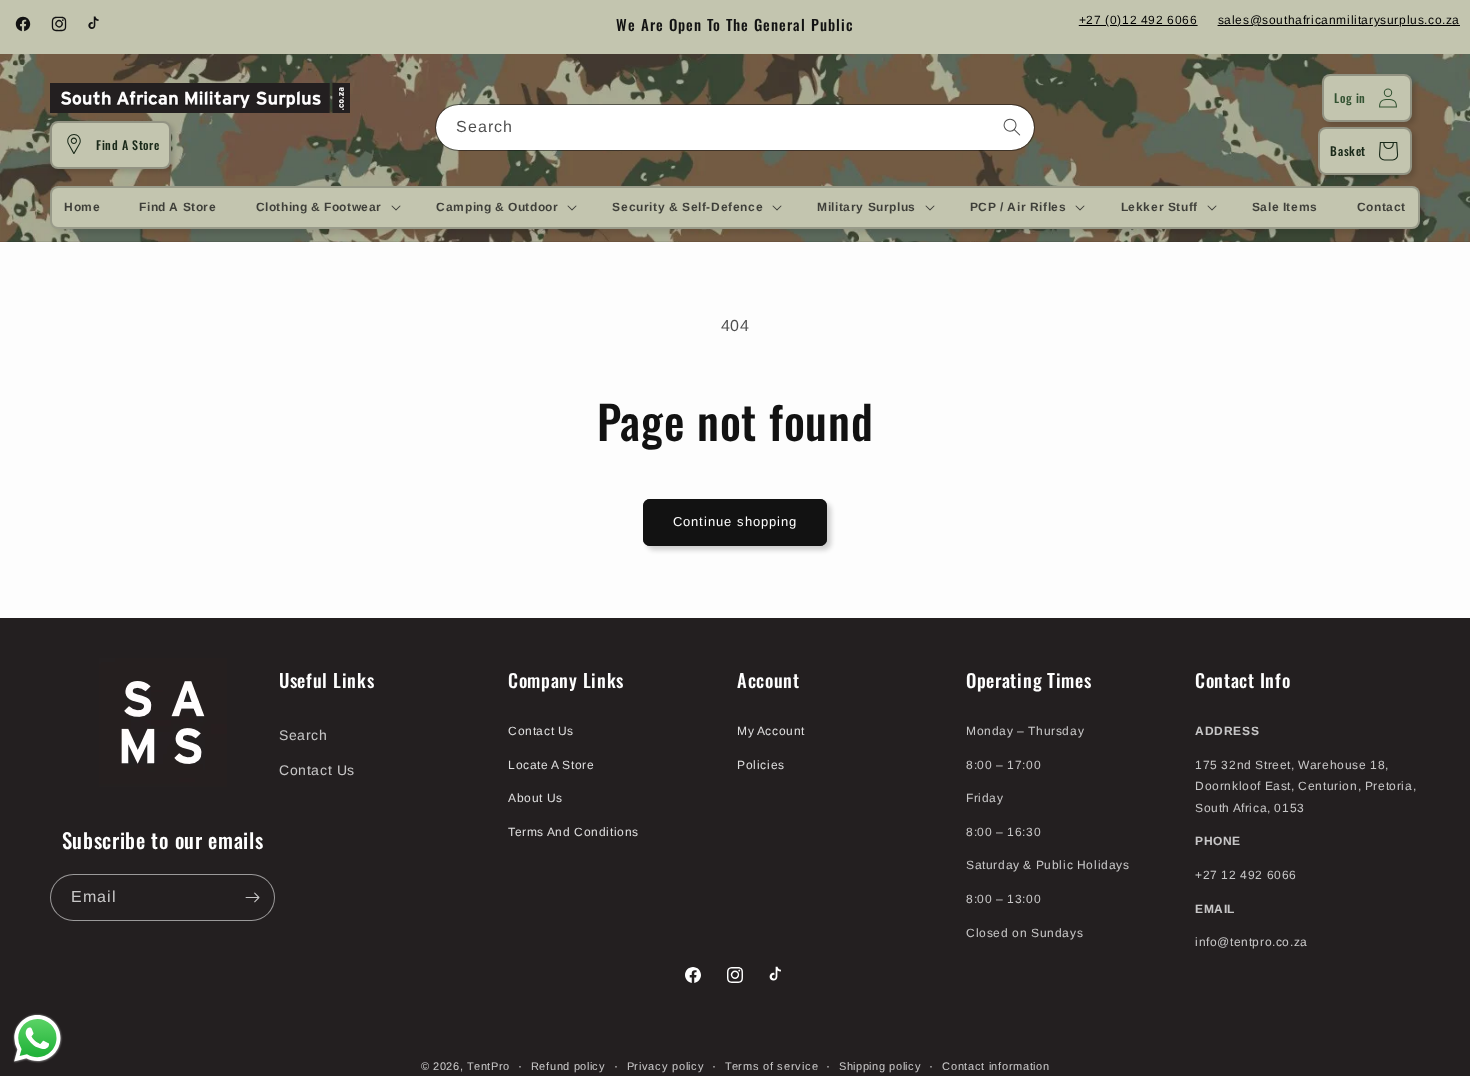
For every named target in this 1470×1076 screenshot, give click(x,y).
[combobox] (735, 127)
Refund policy (568, 1065)
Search (303, 735)
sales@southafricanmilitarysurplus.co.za (1339, 20)
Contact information (995, 1065)
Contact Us (317, 770)
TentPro (488, 1066)
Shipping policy (880, 1065)
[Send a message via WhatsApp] (37, 1038)
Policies (761, 764)
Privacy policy (666, 1065)
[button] (326, 207)
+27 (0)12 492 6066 (1138, 20)
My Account (771, 731)
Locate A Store (551, 764)
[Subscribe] (252, 897)
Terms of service (771, 1065)
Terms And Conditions (573, 832)
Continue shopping (735, 521)
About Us (535, 798)
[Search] (1012, 127)
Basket (1348, 150)
